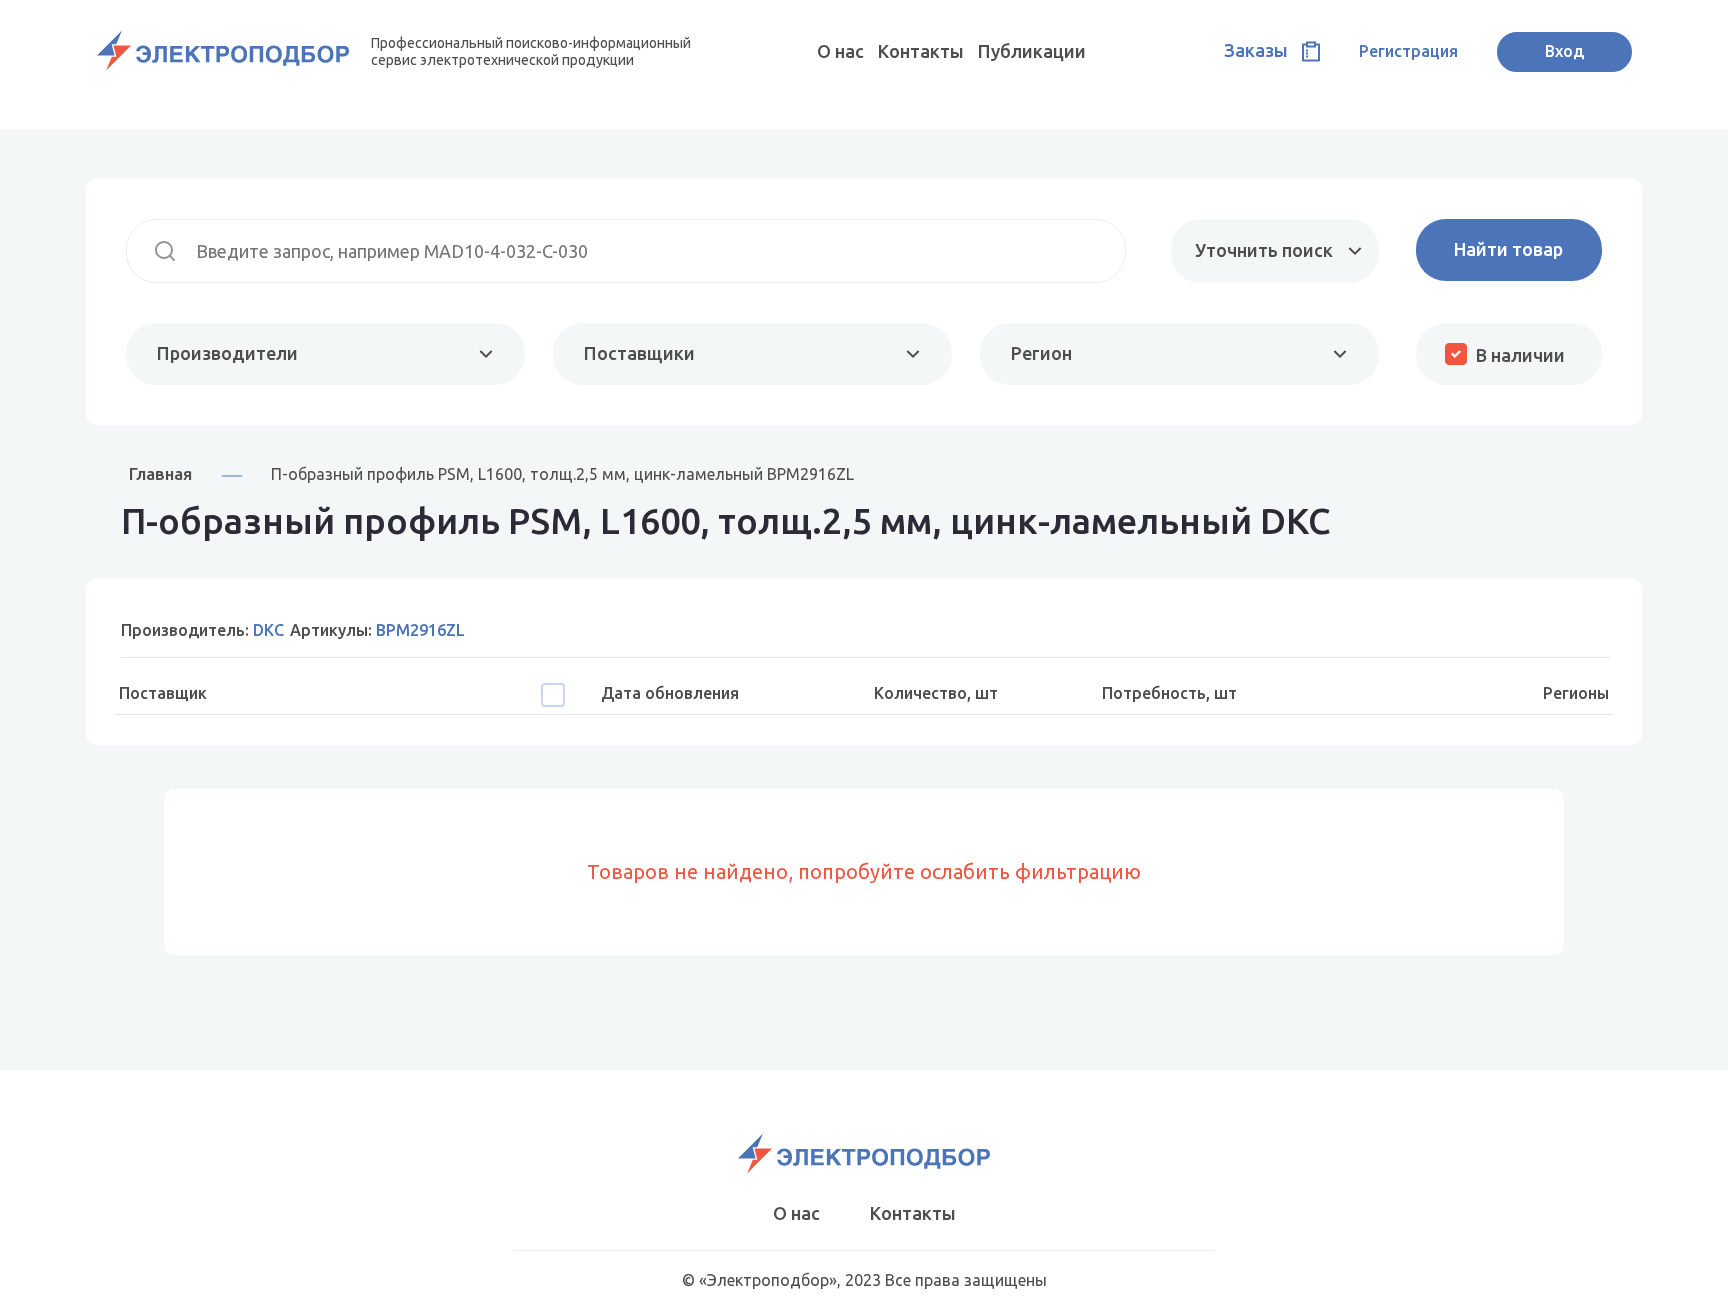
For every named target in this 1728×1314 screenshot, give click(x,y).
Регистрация (1408, 51)
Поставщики (639, 353)
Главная (160, 473)
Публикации (1032, 51)
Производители (227, 353)
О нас (840, 51)
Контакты (921, 51)
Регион (1041, 353)
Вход (1564, 51)
